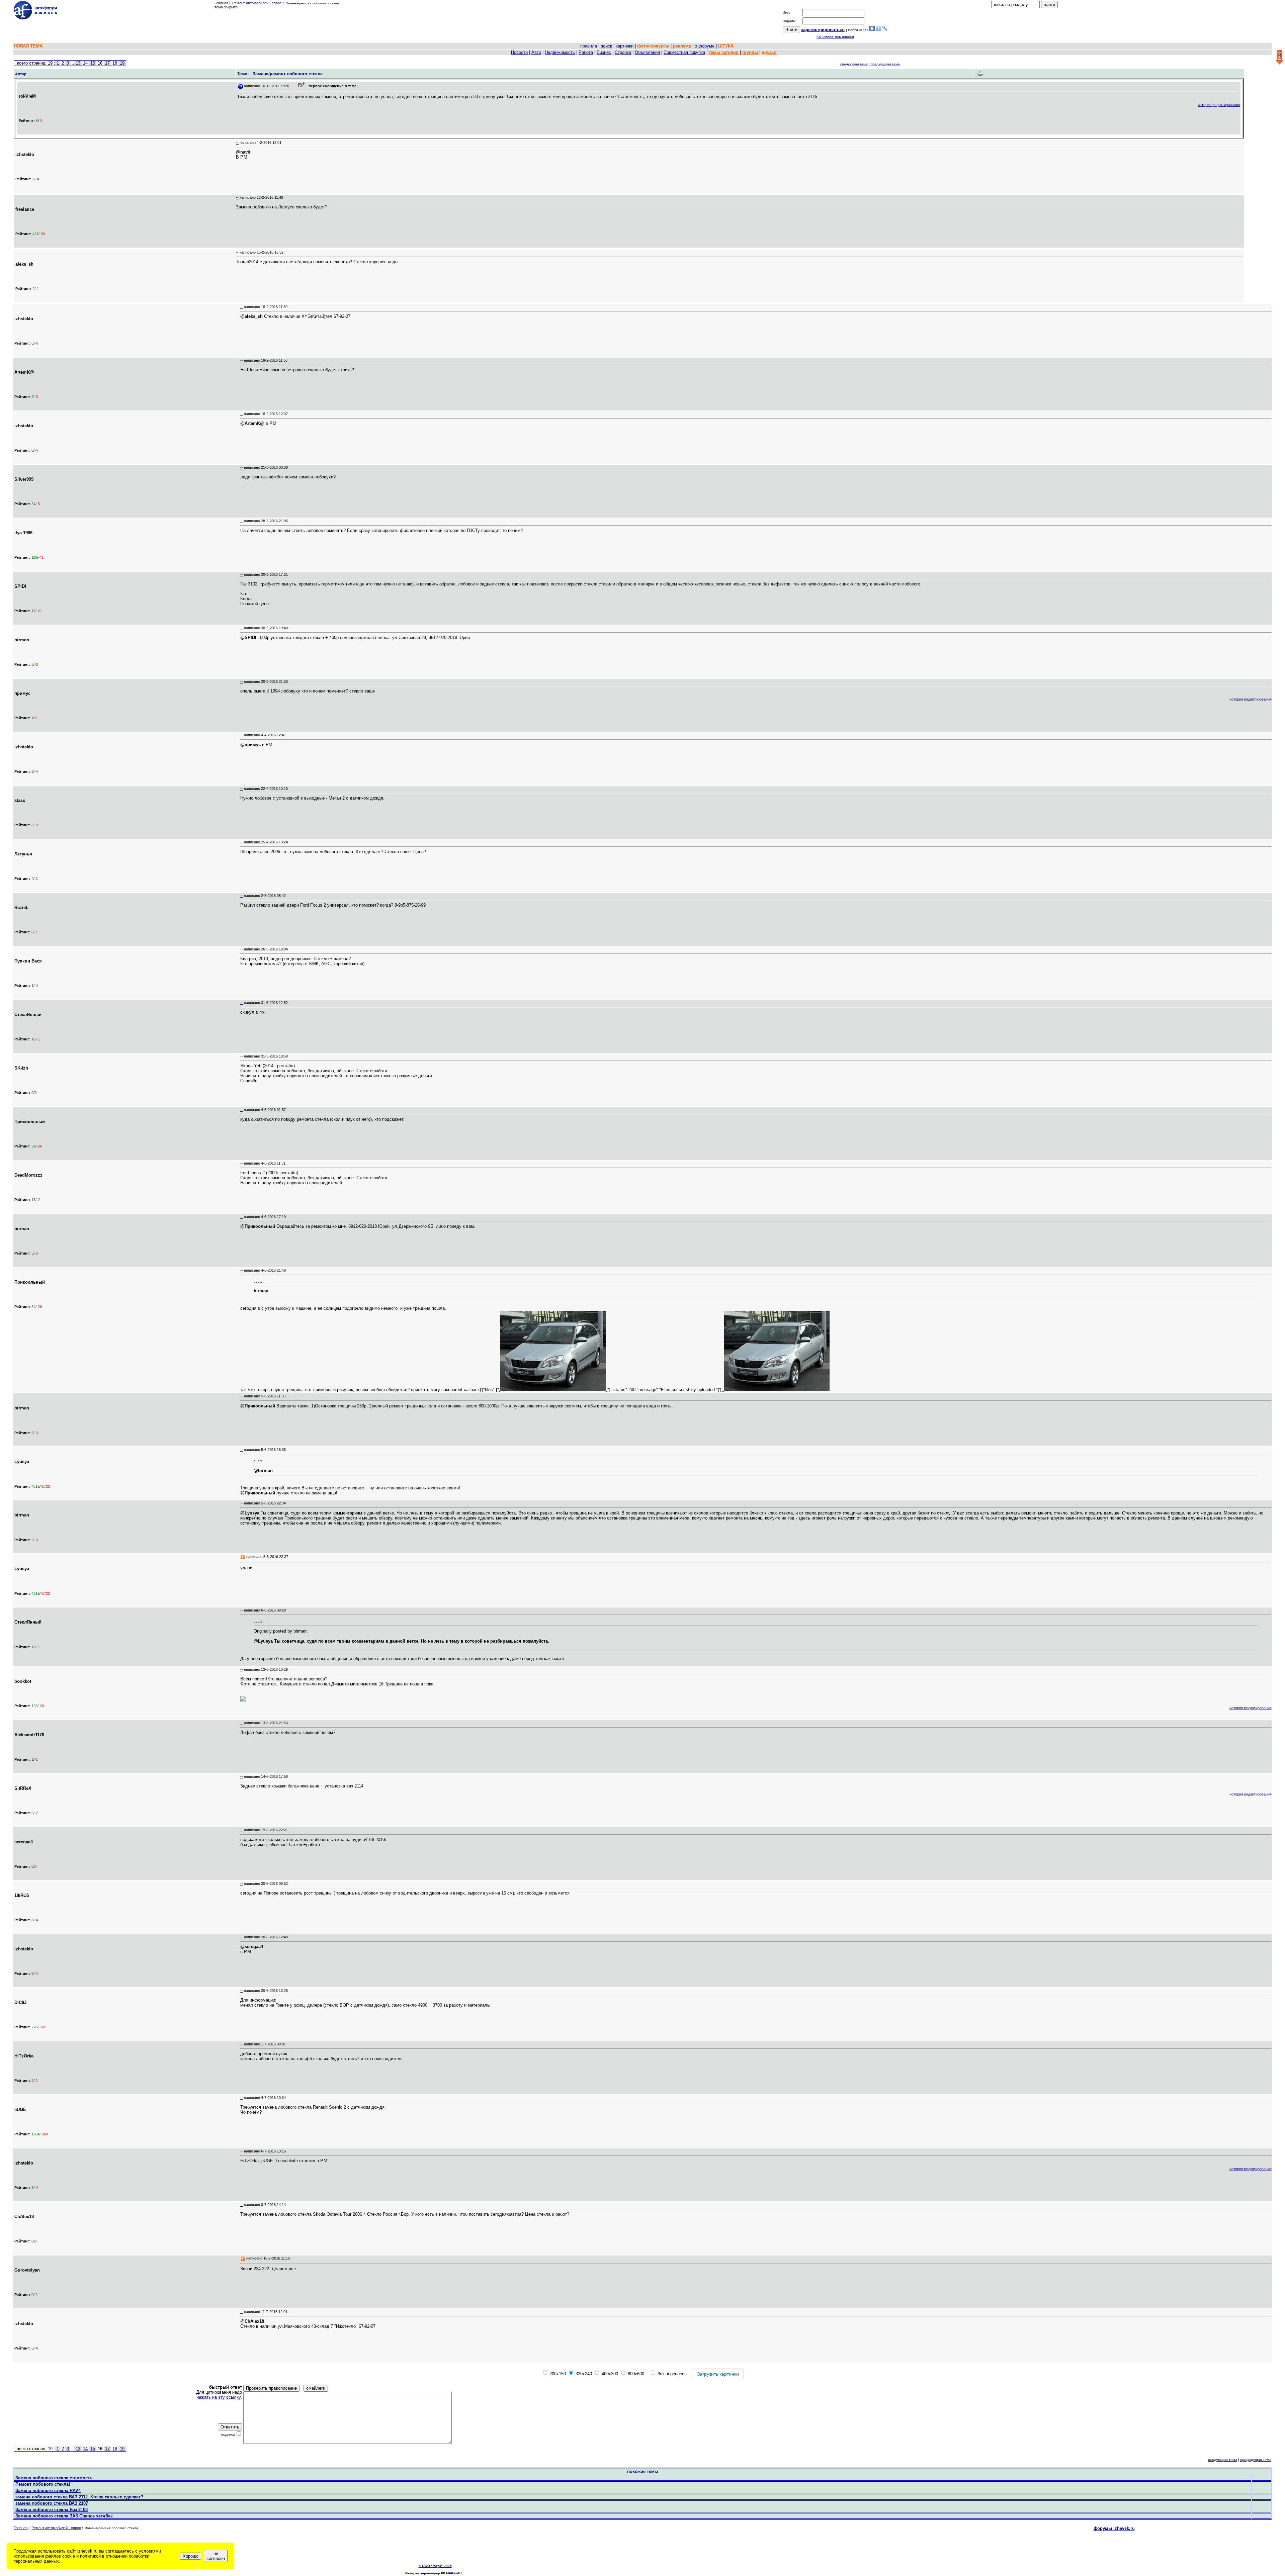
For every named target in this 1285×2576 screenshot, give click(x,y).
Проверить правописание (271, 2388)
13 (78, 63)
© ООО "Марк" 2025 (435, 2566)
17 (107, 63)
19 (122, 63)
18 (115, 63)
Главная (221, 3)
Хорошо (191, 2556)
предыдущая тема (885, 64)
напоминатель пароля (835, 36)
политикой (90, 2556)
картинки (625, 46)
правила (589, 46)
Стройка (623, 52)
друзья (769, 52)
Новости (519, 52)
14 (85, 63)
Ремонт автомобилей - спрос (257, 3)
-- (237, 143)
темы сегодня (724, 52)
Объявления (647, 52)
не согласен (216, 2556)
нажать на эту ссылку (219, 2397)
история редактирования (1219, 105)
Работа (586, 52)
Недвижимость (560, 52)
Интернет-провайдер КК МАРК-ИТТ (434, 2573)
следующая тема (854, 64)
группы (750, 52)
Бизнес (604, 52)
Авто (536, 52)
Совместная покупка (684, 52)
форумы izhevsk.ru (1114, 2528)
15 (93, 63)
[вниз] (1279, 58)
